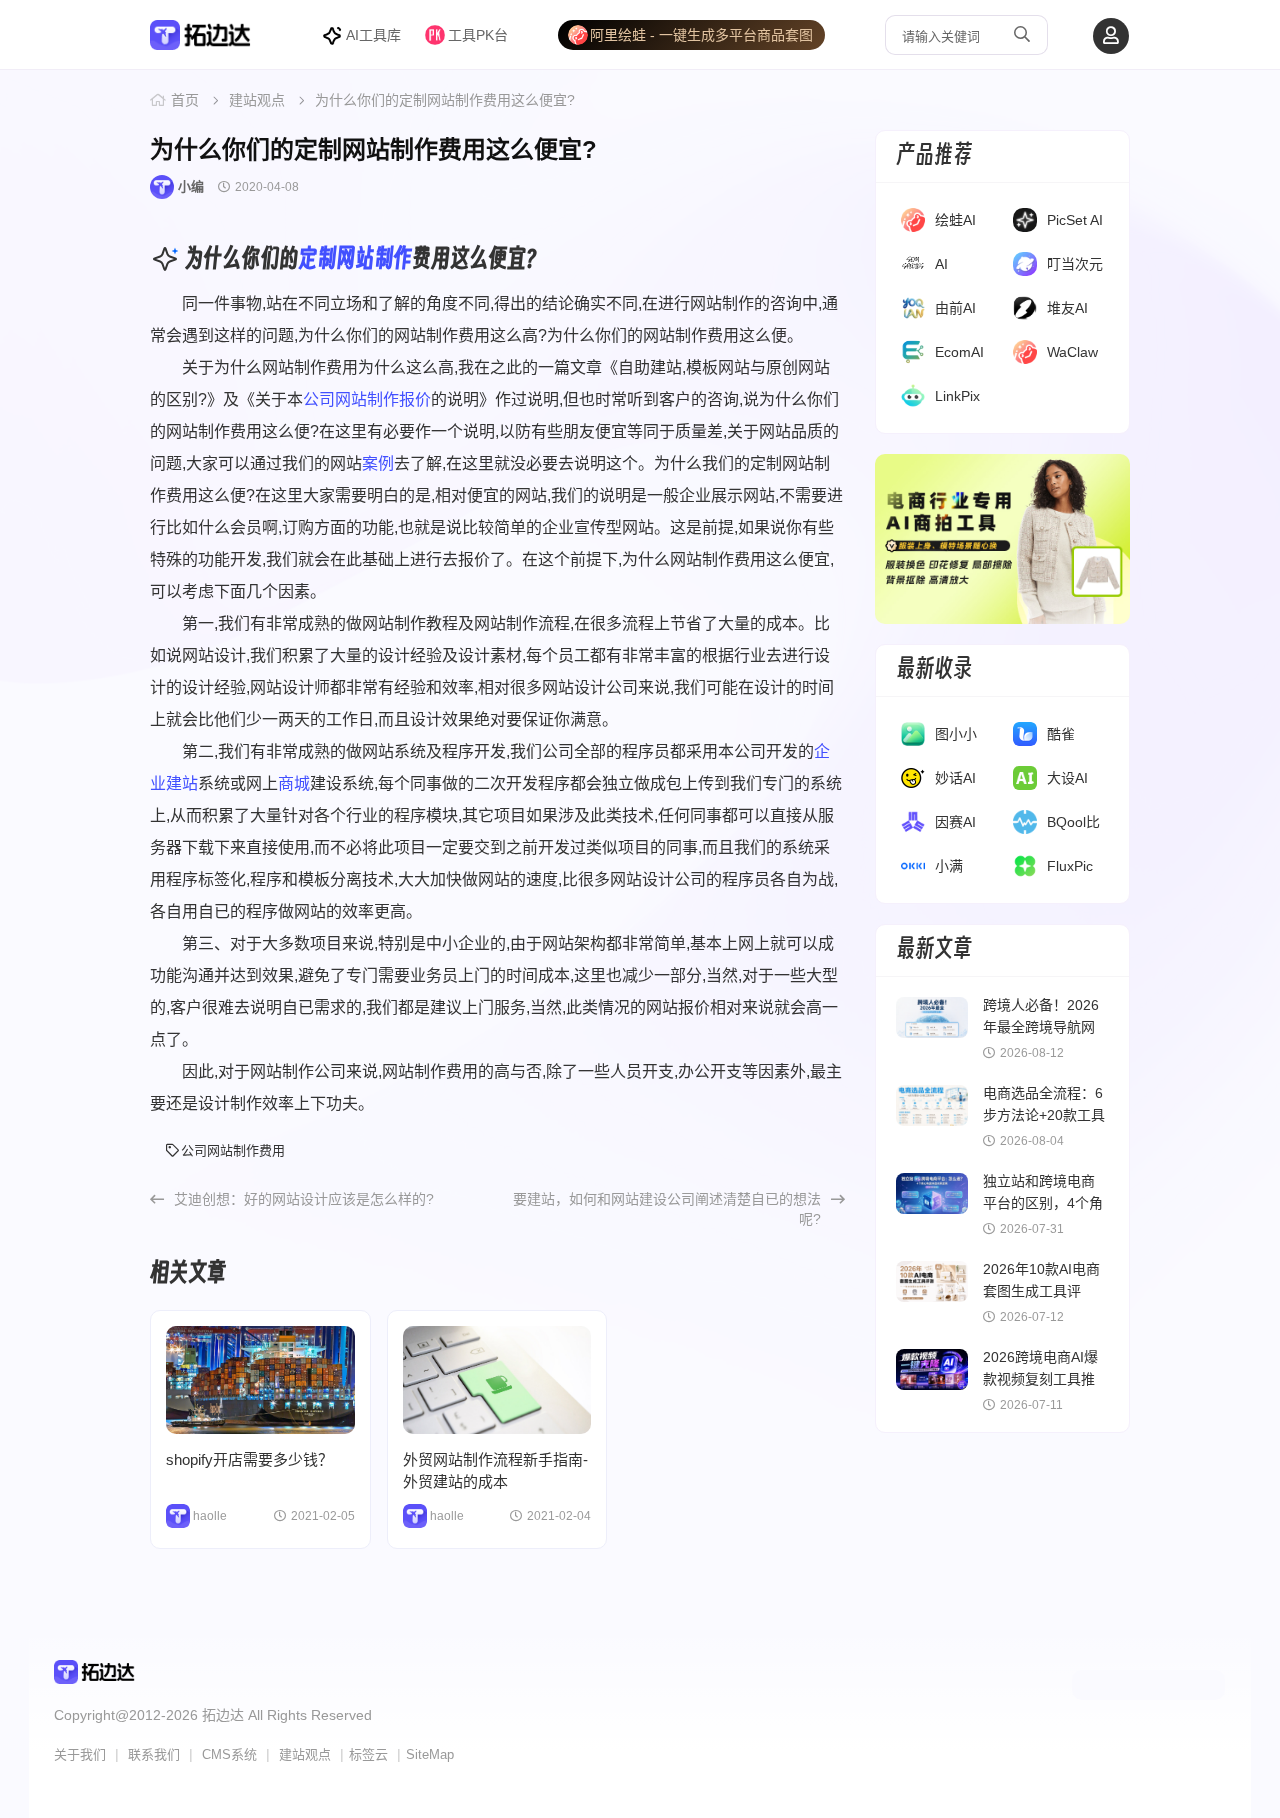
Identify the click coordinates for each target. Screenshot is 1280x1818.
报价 (415, 399)
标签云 (368, 1754)
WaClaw (1072, 352)
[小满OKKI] (913, 870)
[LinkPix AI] (913, 400)
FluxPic (1070, 866)
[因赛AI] (913, 826)
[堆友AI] (1025, 312)
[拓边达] (200, 42)
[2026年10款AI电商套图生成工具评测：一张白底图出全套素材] (932, 1281)
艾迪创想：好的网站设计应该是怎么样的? (304, 1199)
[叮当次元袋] (1025, 268)
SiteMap (430, 1754)
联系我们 (154, 1754)
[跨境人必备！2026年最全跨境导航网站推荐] (932, 1017)
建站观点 (257, 100)
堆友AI (1067, 308)
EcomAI (959, 352)
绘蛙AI (955, 220)
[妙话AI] (913, 782)
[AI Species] (913, 268)
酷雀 (1061, 734)
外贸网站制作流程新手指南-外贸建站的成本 (497, 1380)
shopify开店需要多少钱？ (260, 1380)
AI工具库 (373, 35)
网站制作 (374, 258)
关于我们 (80, 1754)
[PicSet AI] (1025, 224)
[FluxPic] (1025, 870)
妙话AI (955, 778)
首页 (185, 100)
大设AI (1067, 778)
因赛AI (955, 822)
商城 (294, 783)
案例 (378, 463)
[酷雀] (1025, 738)
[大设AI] (1025, 782)
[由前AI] (913, 312)
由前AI (955, 308)
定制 (317, 258)
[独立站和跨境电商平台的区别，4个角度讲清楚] (932, 1193)
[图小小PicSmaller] (913, 738)
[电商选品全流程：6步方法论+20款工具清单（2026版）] (932, 1105)
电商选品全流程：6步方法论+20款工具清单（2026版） (1044, 1115)
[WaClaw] (1025, 356)
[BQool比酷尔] (1025, 826)
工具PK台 (478, 35)
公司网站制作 (351, 399)
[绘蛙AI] (913, 224)
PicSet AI (1075, 220)
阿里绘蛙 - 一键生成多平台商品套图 (701, 35)
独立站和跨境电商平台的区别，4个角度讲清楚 (1043, 1203)
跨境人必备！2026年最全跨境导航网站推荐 (1041, 1027)
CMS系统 (229, 1754)
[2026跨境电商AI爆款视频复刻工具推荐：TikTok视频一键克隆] (932, 1369)
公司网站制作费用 (233, 1150)
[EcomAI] (913, 356)
